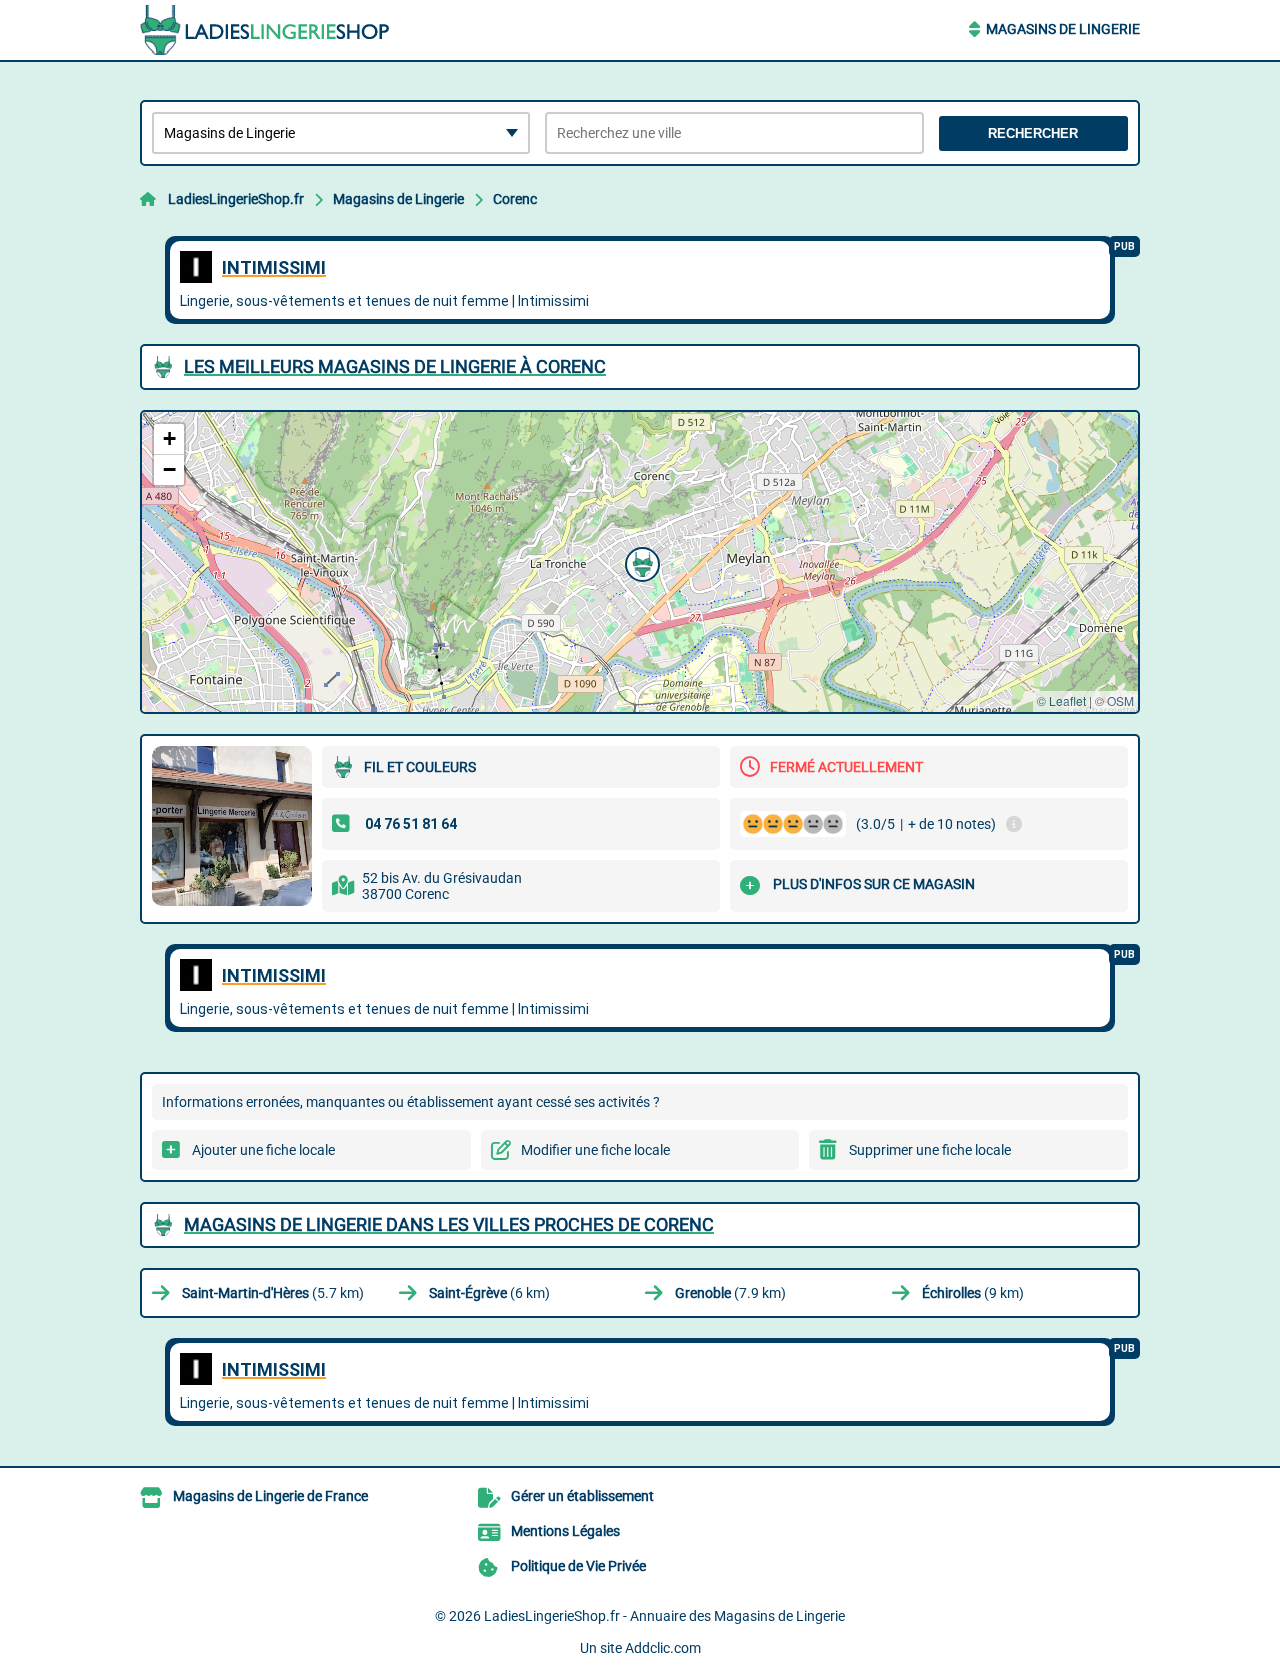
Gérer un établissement (582, 1496)
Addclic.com (663, 1648)
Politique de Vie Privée (578, 1566)
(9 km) (973, 1293)
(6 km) (489, 1293)
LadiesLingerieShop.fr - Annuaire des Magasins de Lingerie (664, 1616)
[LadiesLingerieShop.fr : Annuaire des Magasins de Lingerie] (265, 30)
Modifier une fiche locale (595, 1150)
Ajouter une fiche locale (263, 1150)
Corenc (515, 199)
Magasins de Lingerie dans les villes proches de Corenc (449, 1224)
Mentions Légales (565, 1531)
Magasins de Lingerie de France (270, 1496)
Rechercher (1033, 133)
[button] (640, 562)
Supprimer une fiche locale (930, 1150)
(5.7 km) (273, 1293)
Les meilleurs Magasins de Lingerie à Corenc (395, 366)
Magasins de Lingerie (1063, 29)
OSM (1120, 700)
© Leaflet (1061, 700)
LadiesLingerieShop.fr (236, 199)
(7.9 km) (730, 1293)
